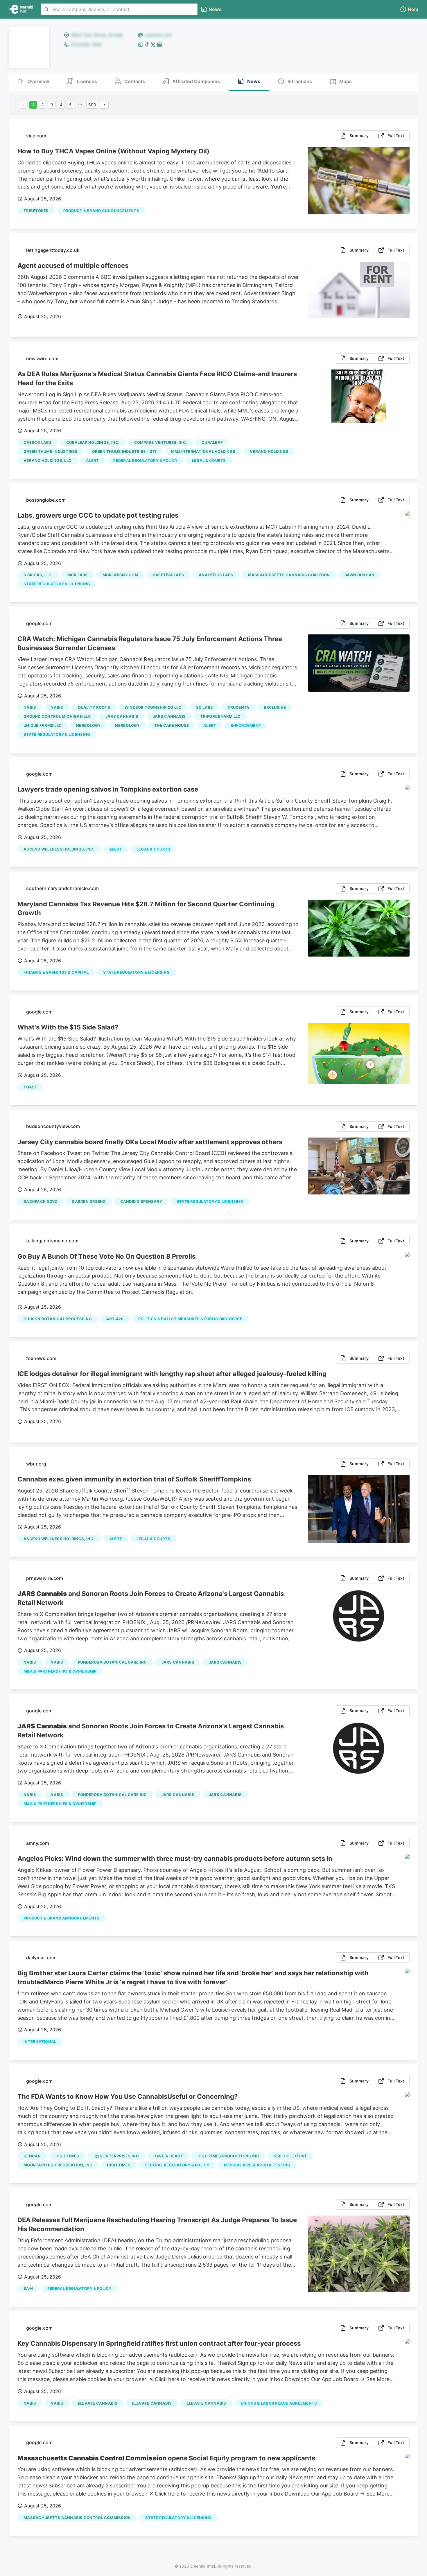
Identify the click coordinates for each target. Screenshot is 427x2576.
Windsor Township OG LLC (153, 707)
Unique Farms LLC (43, 725)
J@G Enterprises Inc (116, 2156)
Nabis (30, 707)
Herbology (88, 725)
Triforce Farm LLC (220, 716)
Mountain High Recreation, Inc (58, 2165)
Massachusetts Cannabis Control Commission (77, 2518)
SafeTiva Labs (168, 575)
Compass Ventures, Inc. (161, 442)
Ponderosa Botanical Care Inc (112, 1662)
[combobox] (119, 9)
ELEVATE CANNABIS (206, 2403)
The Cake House (172, 725)
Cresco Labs (38, 442)
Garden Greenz (89, 1201)
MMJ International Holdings (203, 451)
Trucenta (238, 707)
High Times (67, 2156)
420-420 (115, 1319)
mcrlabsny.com (120, 575)
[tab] (33, 82)
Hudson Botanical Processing (58, 1319)
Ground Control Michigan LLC (57, 716)
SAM (28, 2288)
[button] (409, 9)
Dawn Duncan (360, 575)
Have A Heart (168, 2156)
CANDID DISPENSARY (141, 1201)
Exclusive (275, 707)
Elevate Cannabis (98, 2403)
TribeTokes (36, 211)
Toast (30, 1087)
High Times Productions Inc (228, 2156)
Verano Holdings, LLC (47, 460)
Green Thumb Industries (51, 451)
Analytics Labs (216, 575)
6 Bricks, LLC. (38, 575)
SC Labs (205, 707)
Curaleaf (212, 442)
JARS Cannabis (122, 716)
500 (92, 105)
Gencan (32, 2156)
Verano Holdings (269, 451)
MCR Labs (78, 575)
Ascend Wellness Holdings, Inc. (59, 849)
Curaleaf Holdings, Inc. (93, 442)
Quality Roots (94, 707)
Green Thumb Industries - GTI (124, 451)
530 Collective (290, 2156)
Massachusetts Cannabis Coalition (289, 575)
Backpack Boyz (40, 1201)
